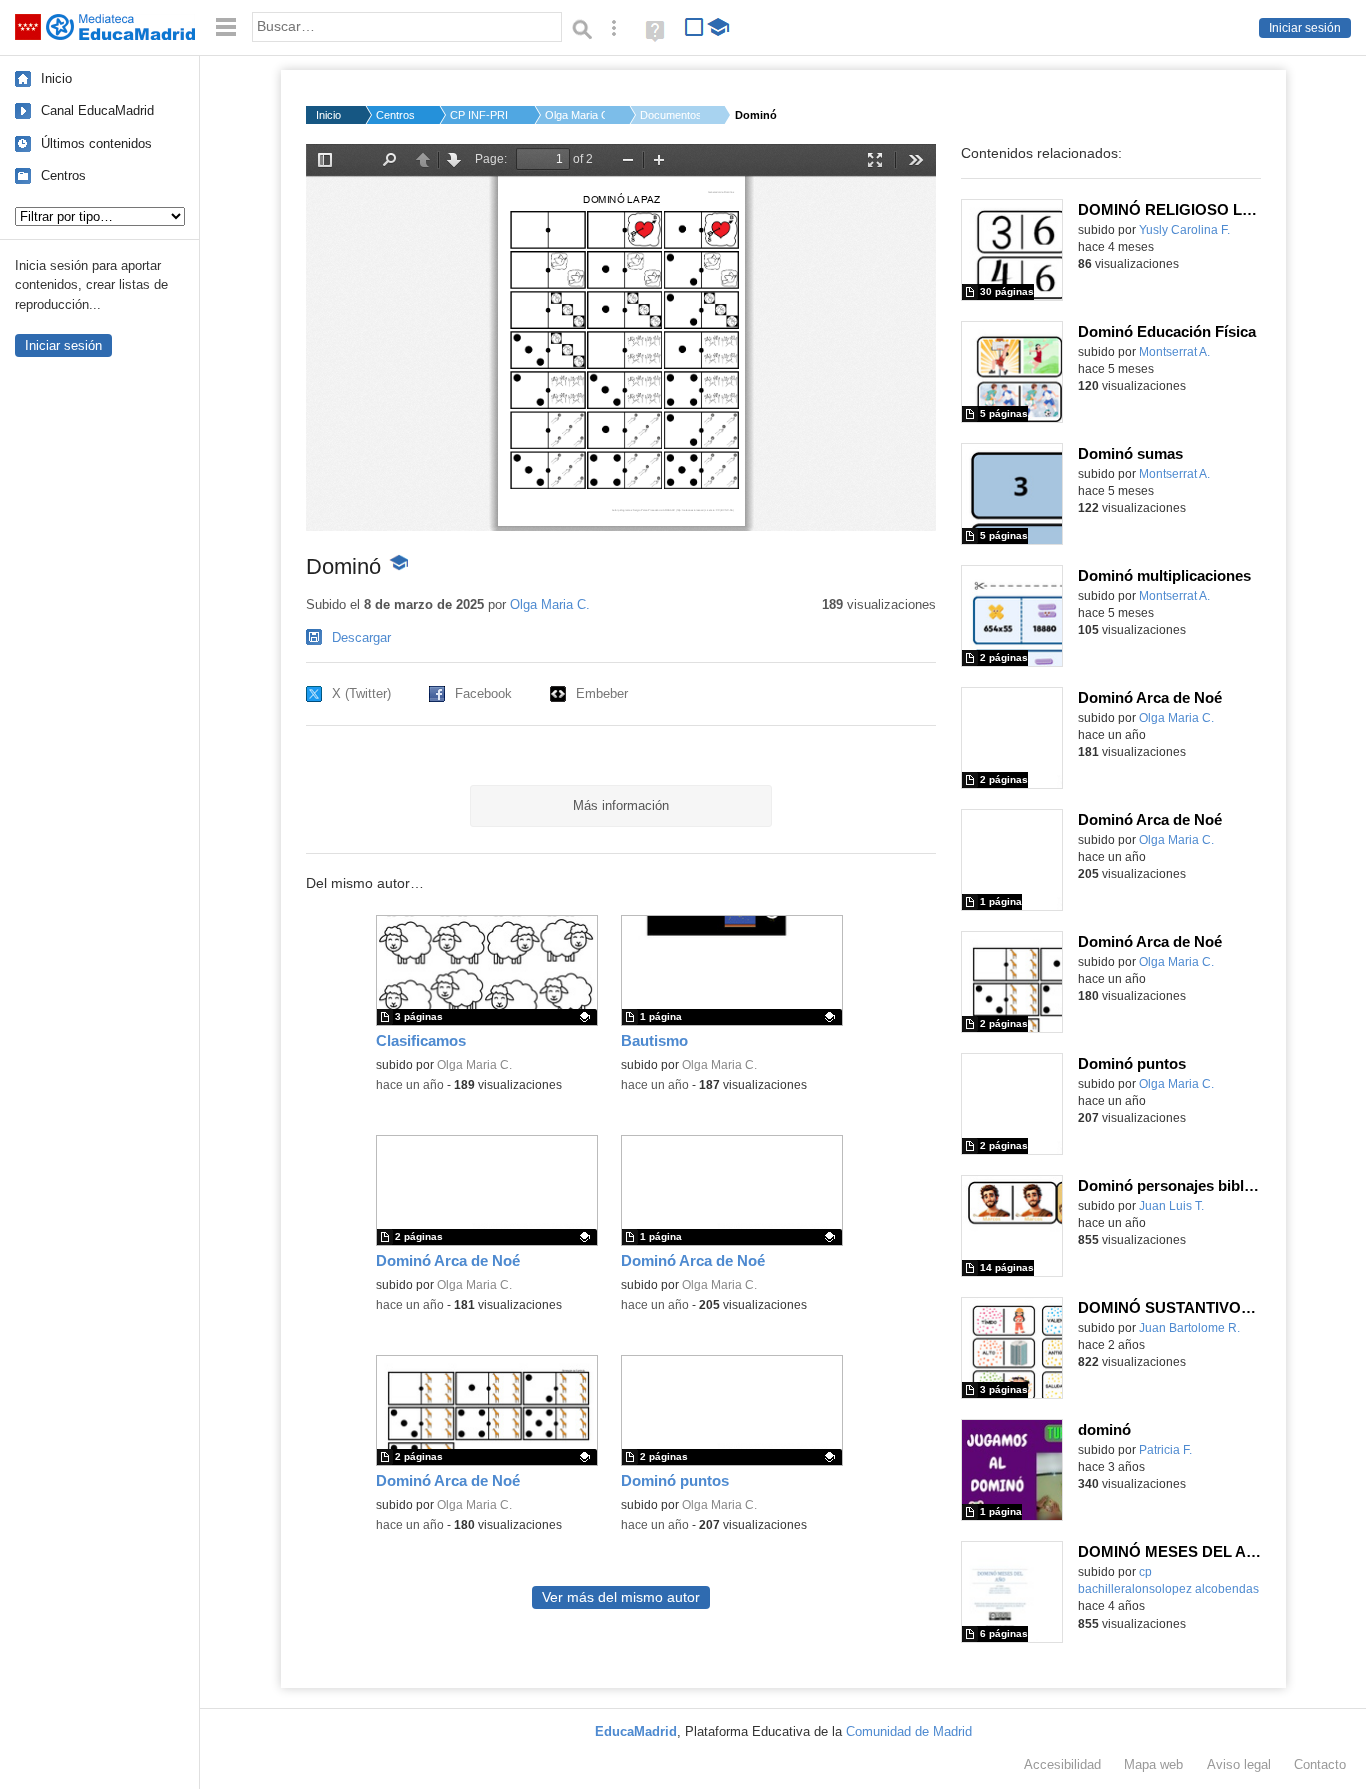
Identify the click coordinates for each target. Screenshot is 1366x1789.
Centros (63, 175)
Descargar (361, 637)
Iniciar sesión (1305, 28)
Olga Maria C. (575, 115)
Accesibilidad (1062, 1764)
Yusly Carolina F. (1184, 230)
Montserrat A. (1174, 352)
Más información (621, 805)
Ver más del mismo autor (621, 1597)
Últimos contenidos (96, 143)
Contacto (1320, 1764)
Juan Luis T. (1171, 1206)
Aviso (1239, 1764)
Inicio (56, 78)
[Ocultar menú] (226, 27)
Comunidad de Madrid (909, 1731)
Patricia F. (1165, 1450)
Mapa (1153, 1764)
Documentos (670, 115)
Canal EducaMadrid (97, 110)
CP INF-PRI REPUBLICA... (480, 115)
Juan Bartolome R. (1189, 1328)
